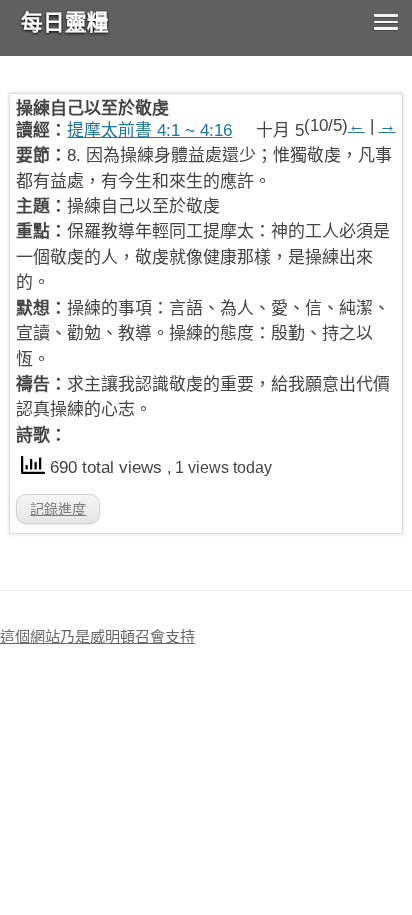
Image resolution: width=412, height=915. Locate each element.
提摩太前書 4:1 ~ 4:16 (149, 130)
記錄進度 (58, 509)
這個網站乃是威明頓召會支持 (97, 636)
